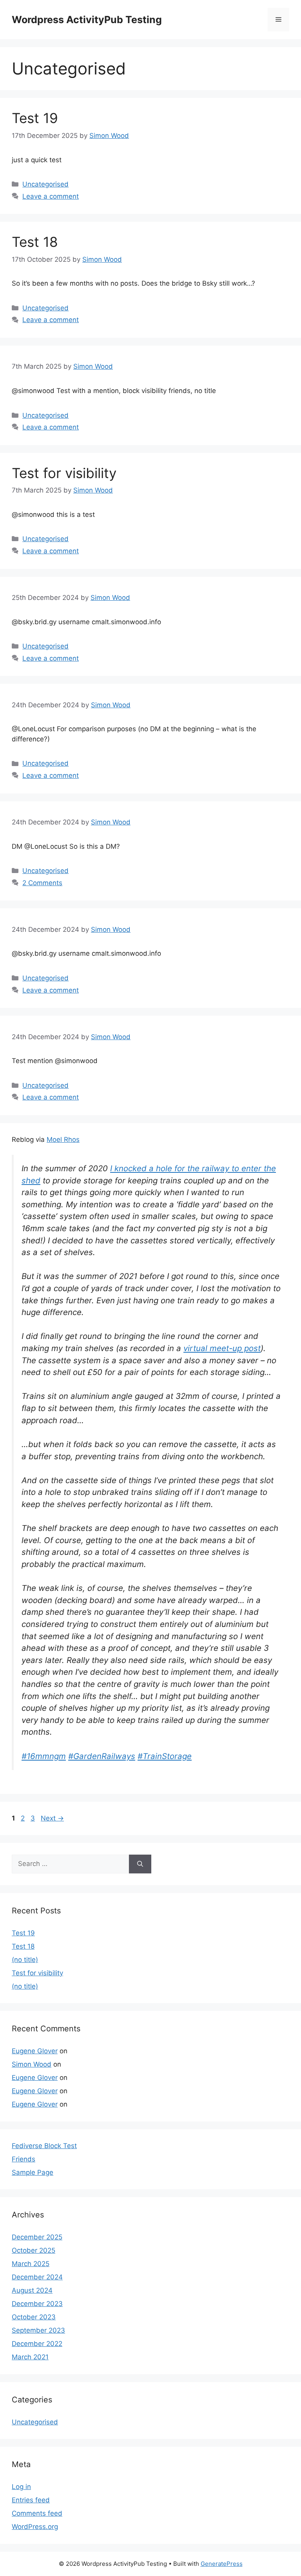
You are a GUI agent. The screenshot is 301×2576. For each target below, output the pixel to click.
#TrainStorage (165, 1756)
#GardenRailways (102, 1756)
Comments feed (37, 2513)
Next (52, 1818)
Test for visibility (64, 473)
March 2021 (30, 2357)
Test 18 (35, 242)
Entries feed (31, 2500)
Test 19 (35, 118)
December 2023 (37, 2304)
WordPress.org (35, 2527)
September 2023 (38, 2330)
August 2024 (32, 2290)
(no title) (25, 1960)
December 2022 (37, 2344)
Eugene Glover (35, 2051)
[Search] (140, 1864)
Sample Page (33, 2172)
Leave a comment (51, 196)
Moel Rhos (63, 1139)
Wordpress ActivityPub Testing (87, 20)
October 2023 (34, 2317)
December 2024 (37, 2277)
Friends (24, 2159)
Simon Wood (32, 2064)
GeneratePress (222, 2564)
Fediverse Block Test (44, 2146)
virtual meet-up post (222, 1348)
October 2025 (34, 2250)
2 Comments (42, 883)
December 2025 (37, 2237)
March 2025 (31, 2264)
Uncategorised (45, 184)
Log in (21, 2487)
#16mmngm (44, 1756)
